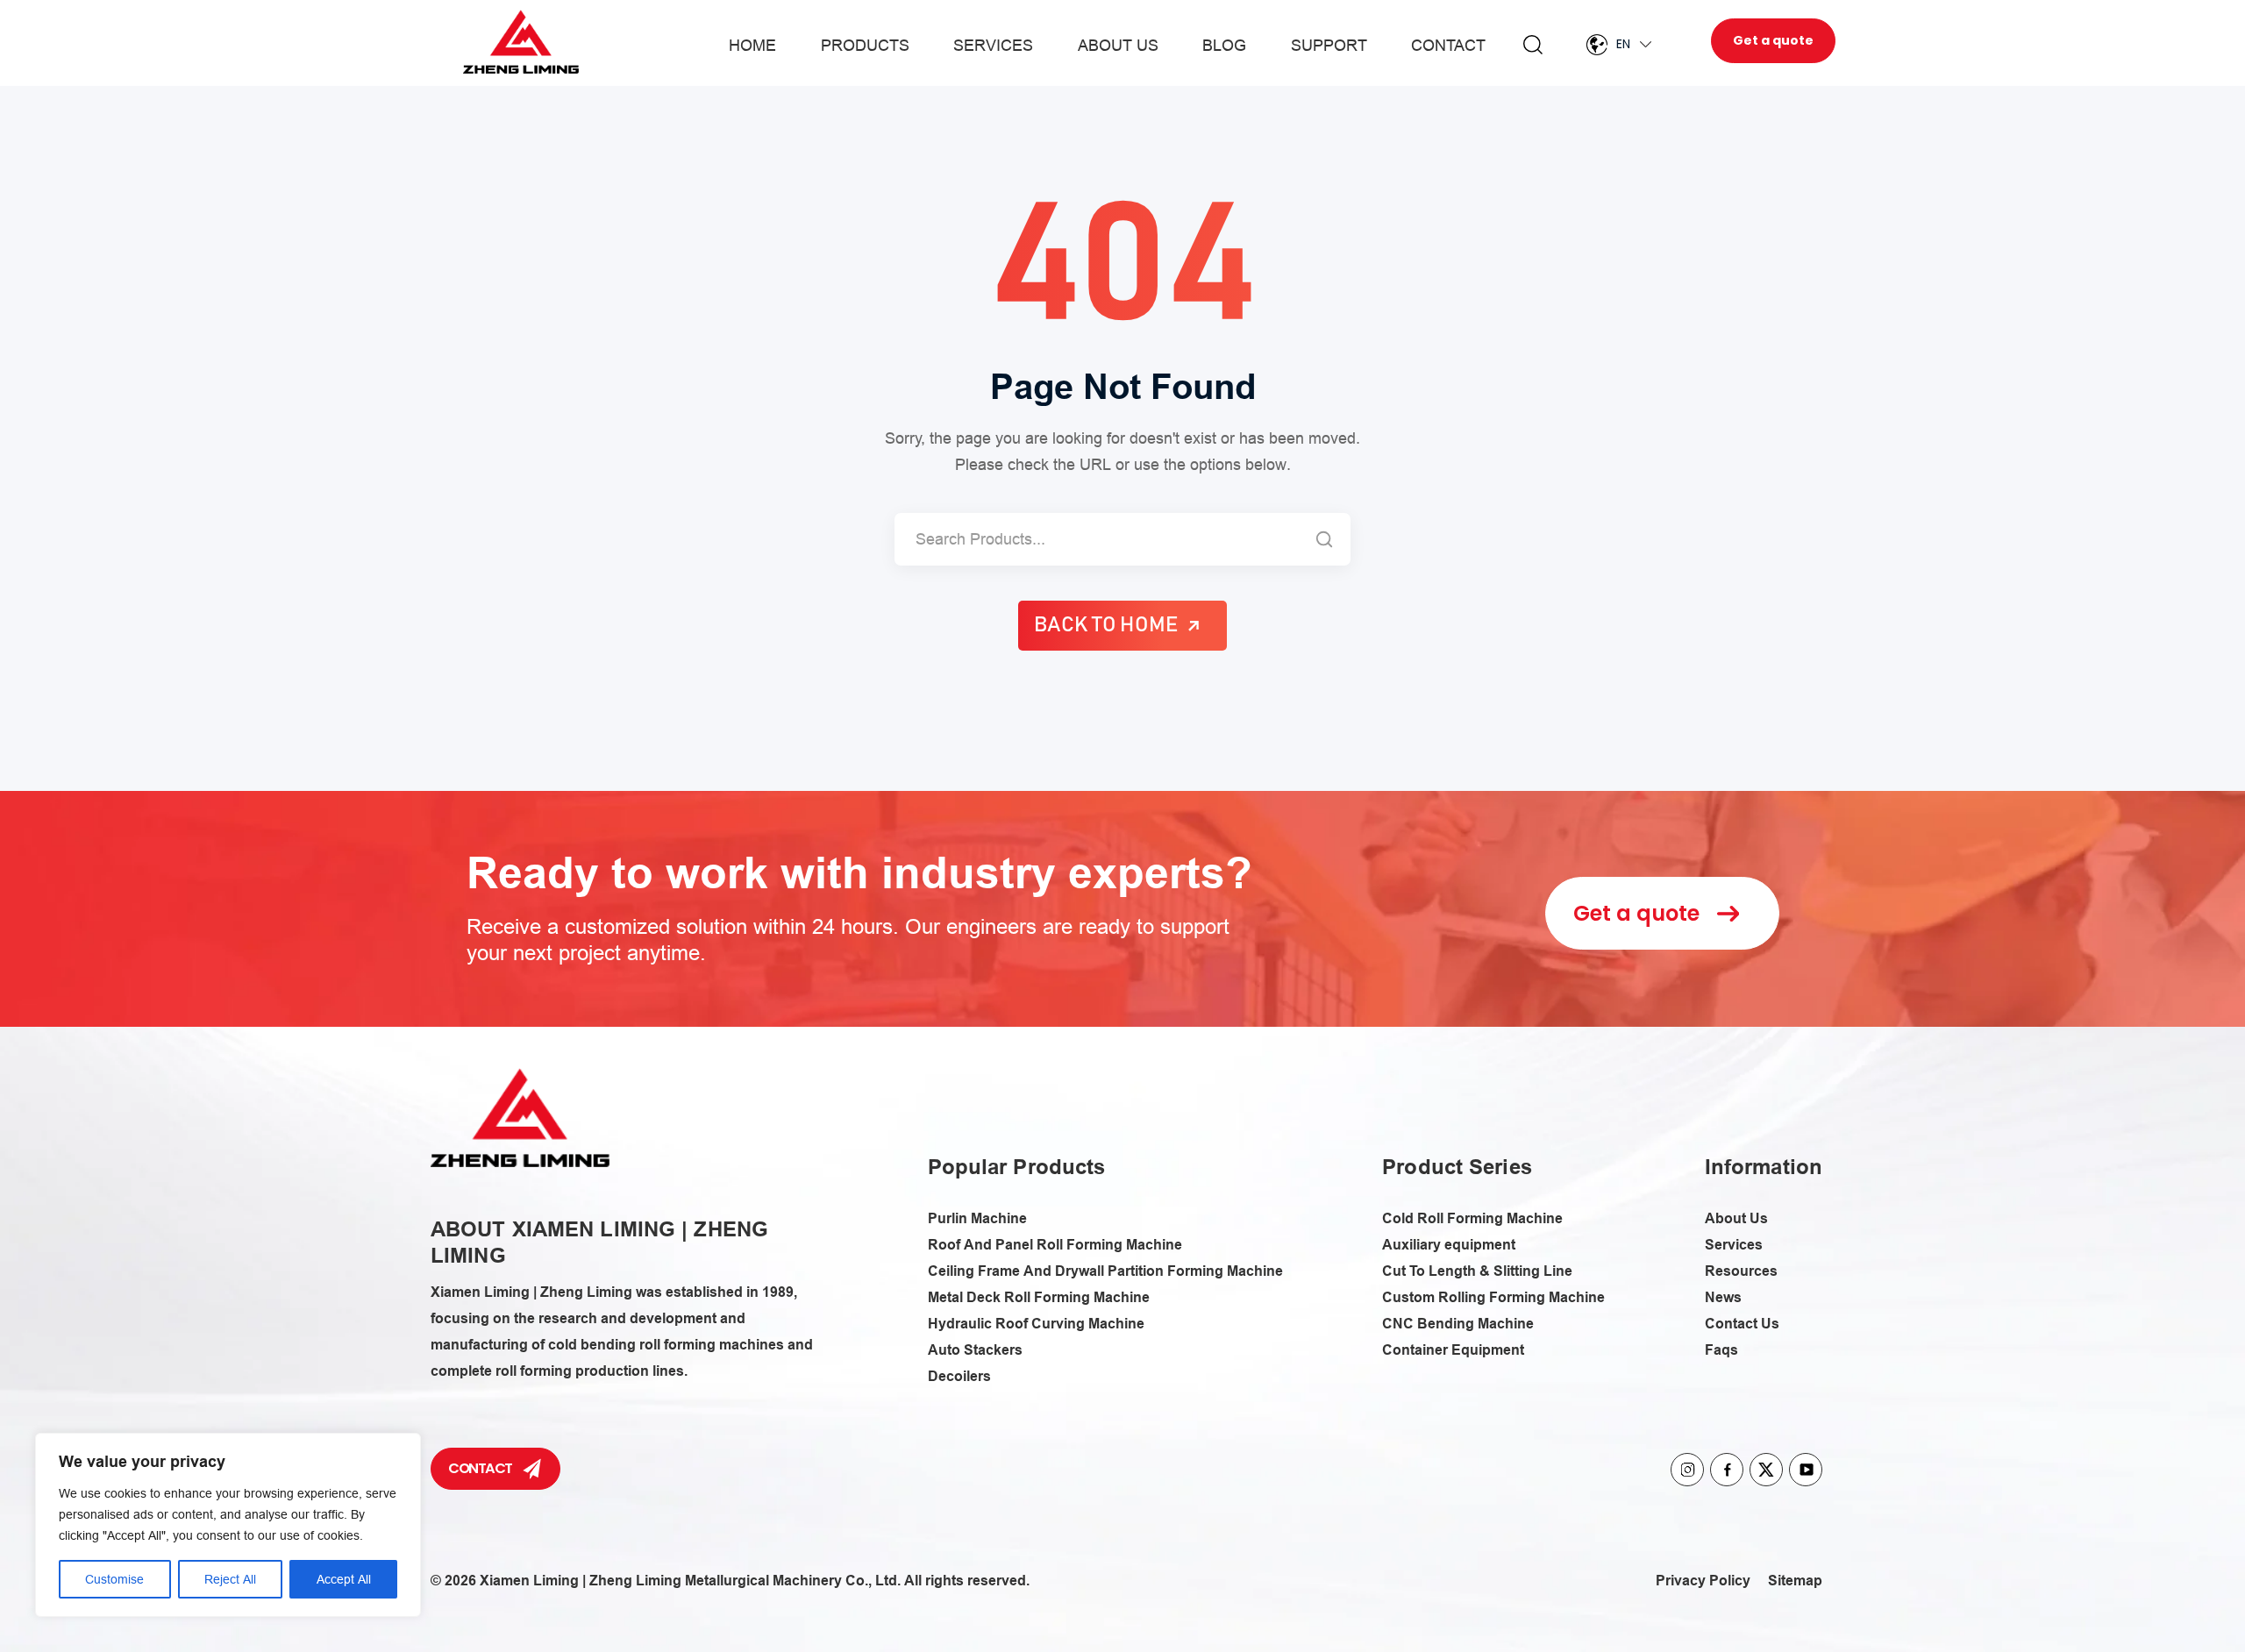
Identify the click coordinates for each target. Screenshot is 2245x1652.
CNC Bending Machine (1458, 1324)
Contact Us (1742, 1324)
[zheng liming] (520, 1118)
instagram (1687, 1470)
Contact (1448, 45)
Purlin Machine (977, 1218)
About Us (1118, 45)
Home (752, 45)
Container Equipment (1453, 1350)
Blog (1224, 45)
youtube (1806, 1470)
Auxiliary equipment (1449, 1245)
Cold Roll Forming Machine (1472, 1218)
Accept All (344, 1579)
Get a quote (1773, 40)
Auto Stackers (975, 1350)
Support (1329, 45)
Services (993, 45)
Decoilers (959, 1376)
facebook (1727, 1470)
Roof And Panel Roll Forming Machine (1055, 1245)
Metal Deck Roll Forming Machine (1039, 1297)
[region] (228, 1525)
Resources (1741, 1271)
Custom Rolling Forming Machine (1493, 1297)
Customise (114, 1579)
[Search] (1324, 539)
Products (865, 45)
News (1723, 1297)
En (1623, 44)
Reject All (230, 1579)
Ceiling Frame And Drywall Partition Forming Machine (1105, 1271)
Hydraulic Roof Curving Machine (1036, 1324)
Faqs (1721, 1350)
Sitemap (1795, 1581)
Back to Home (1106, 625)
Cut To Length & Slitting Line (1477, 1271)
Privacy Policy (1703, 1581)
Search (1533, 45)
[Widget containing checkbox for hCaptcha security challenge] (1279, 1046)
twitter (1766, 1470)
